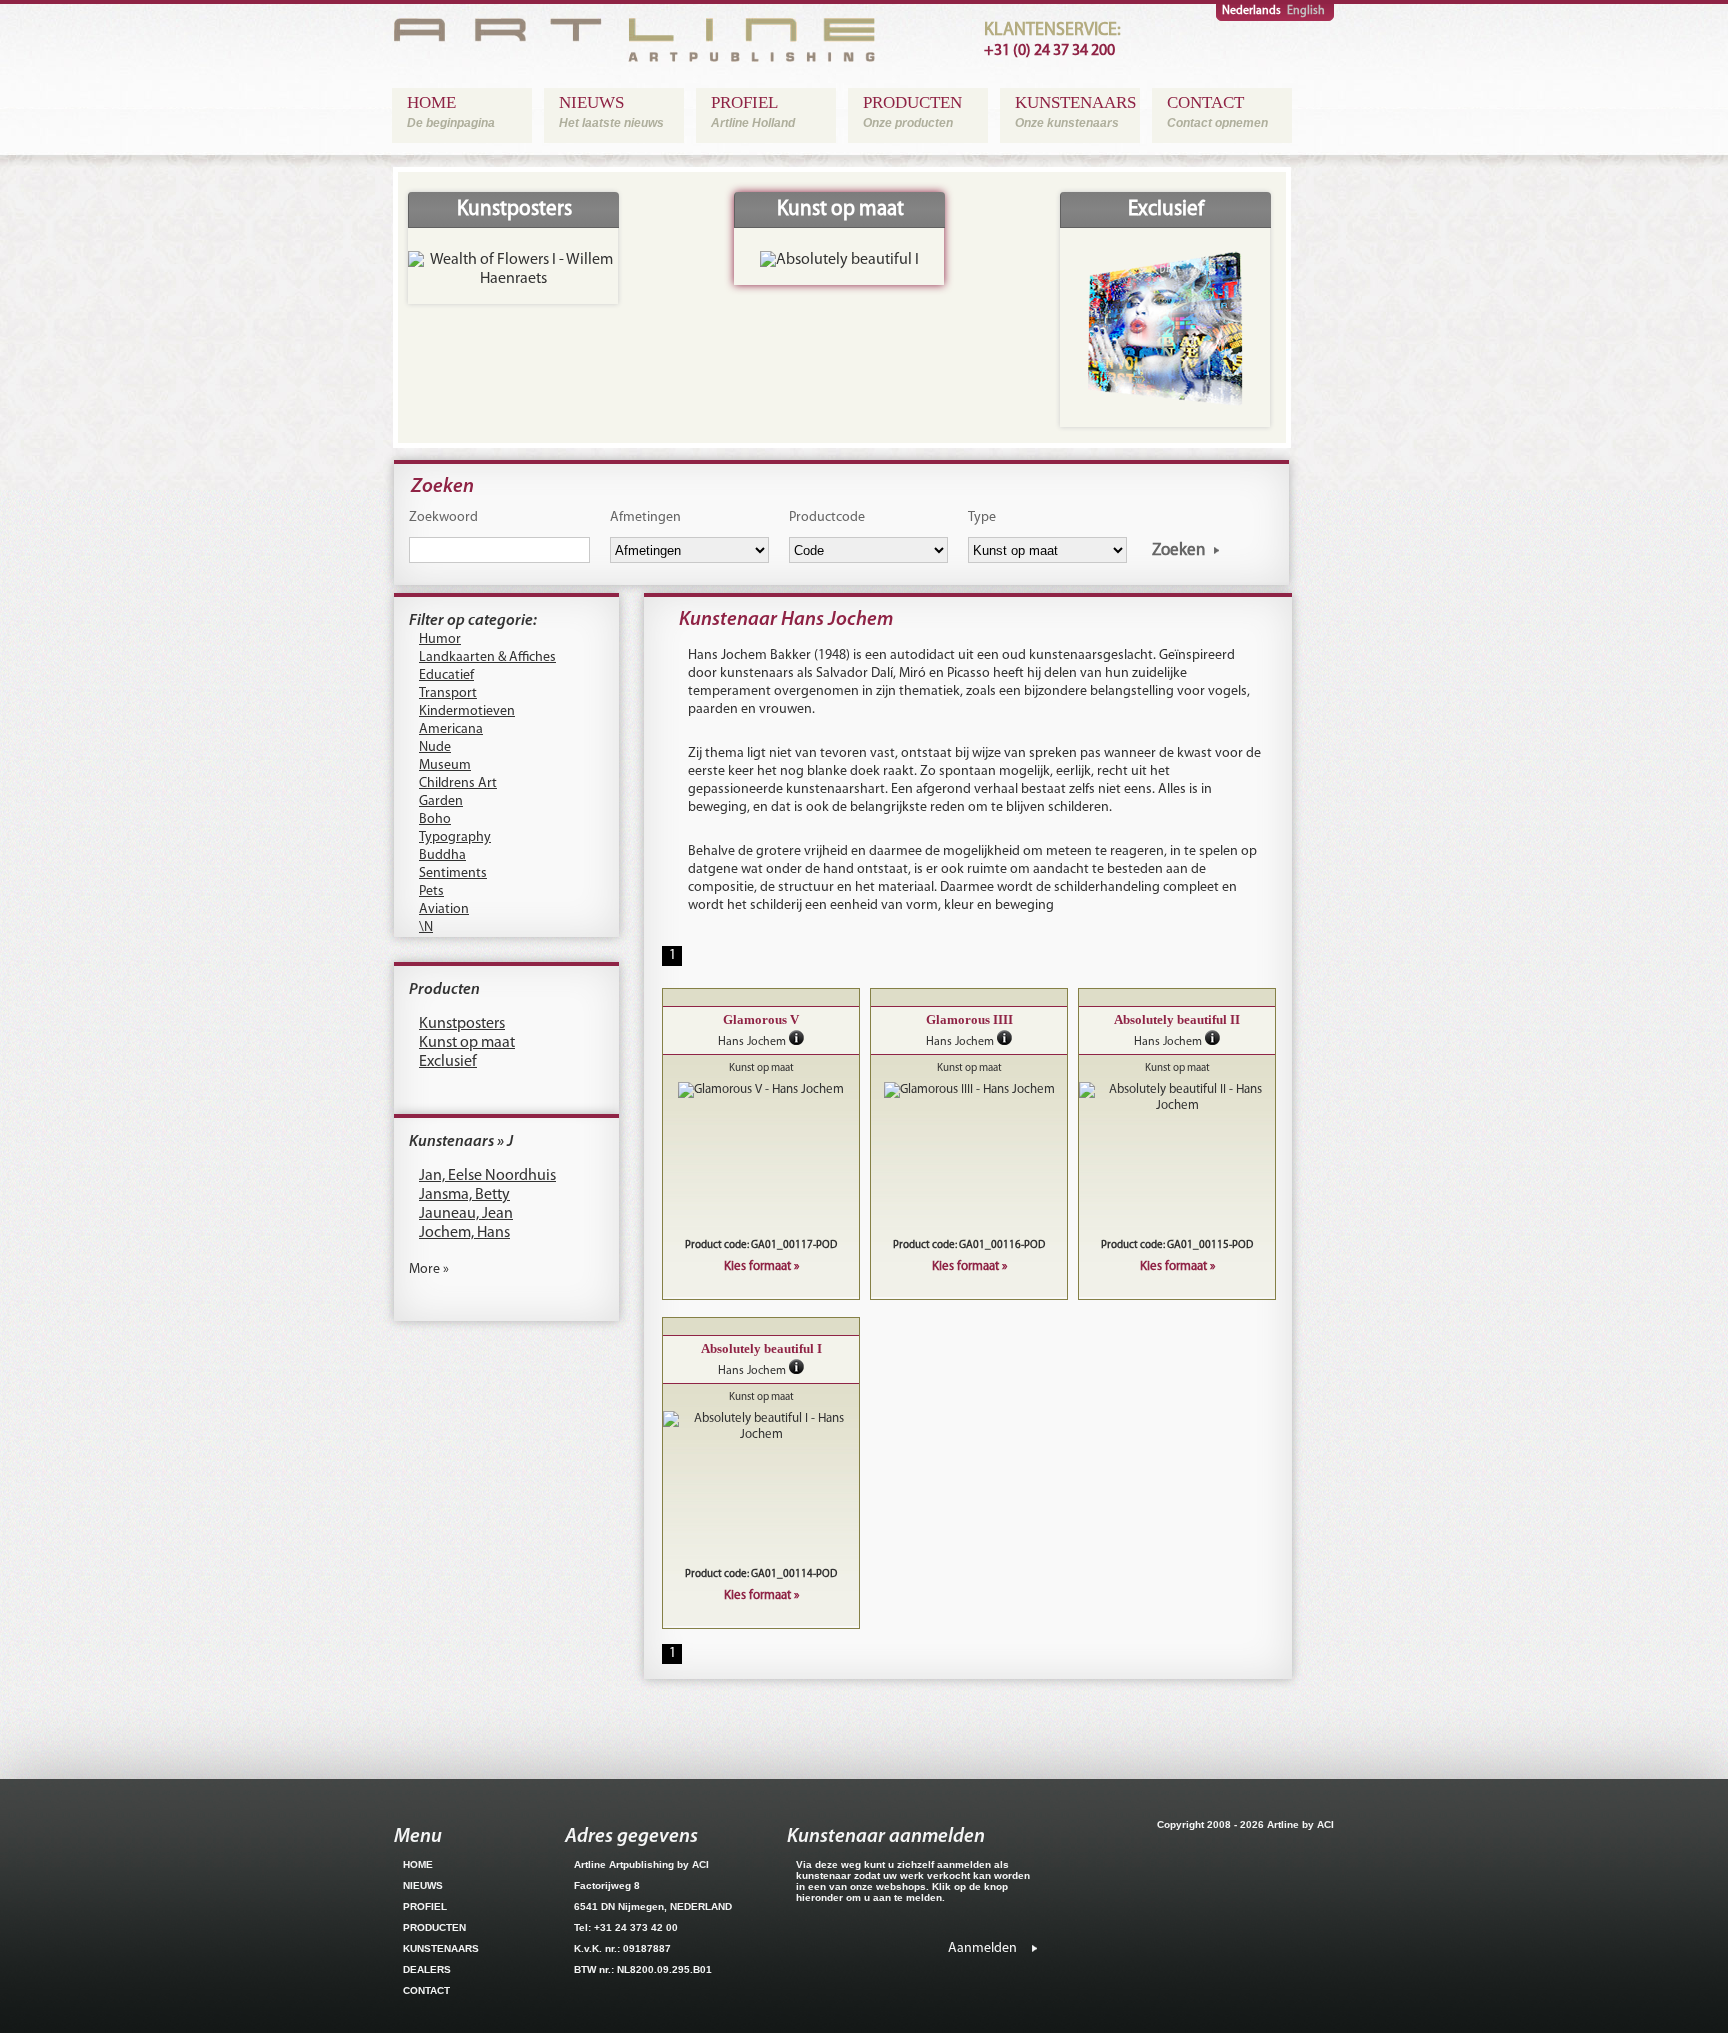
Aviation (444, 909)
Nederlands (1251, 11)
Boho (435, 819)
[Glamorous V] (761, 1090)
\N (426, 927)
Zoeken (1178, 550)
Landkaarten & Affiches (487, 657)
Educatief (446, 675)
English (1306, 11)
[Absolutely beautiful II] (1177, 1098)
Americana (451, 729)
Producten (444, 990)
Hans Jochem (752, 1042)
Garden (441, 801)
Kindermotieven (467, 711)
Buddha (442, 855)
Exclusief (448, 1062)
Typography (455, 837)
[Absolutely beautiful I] (761, 1427)
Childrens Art (458, 783)
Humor (440, 639)
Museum (445, 765)
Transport (448, 693)
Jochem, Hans (464, 1233)
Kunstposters (462, 1024)
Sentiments (453, 873)
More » (429, 1269)
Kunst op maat (467, 1043)
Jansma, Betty (464, 1195)
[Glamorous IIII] (969, 1090)
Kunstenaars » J (461, 1142)
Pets (431, 891)
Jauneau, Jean (466, 1214)
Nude (435, 747)
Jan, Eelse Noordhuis (487, 1176)
